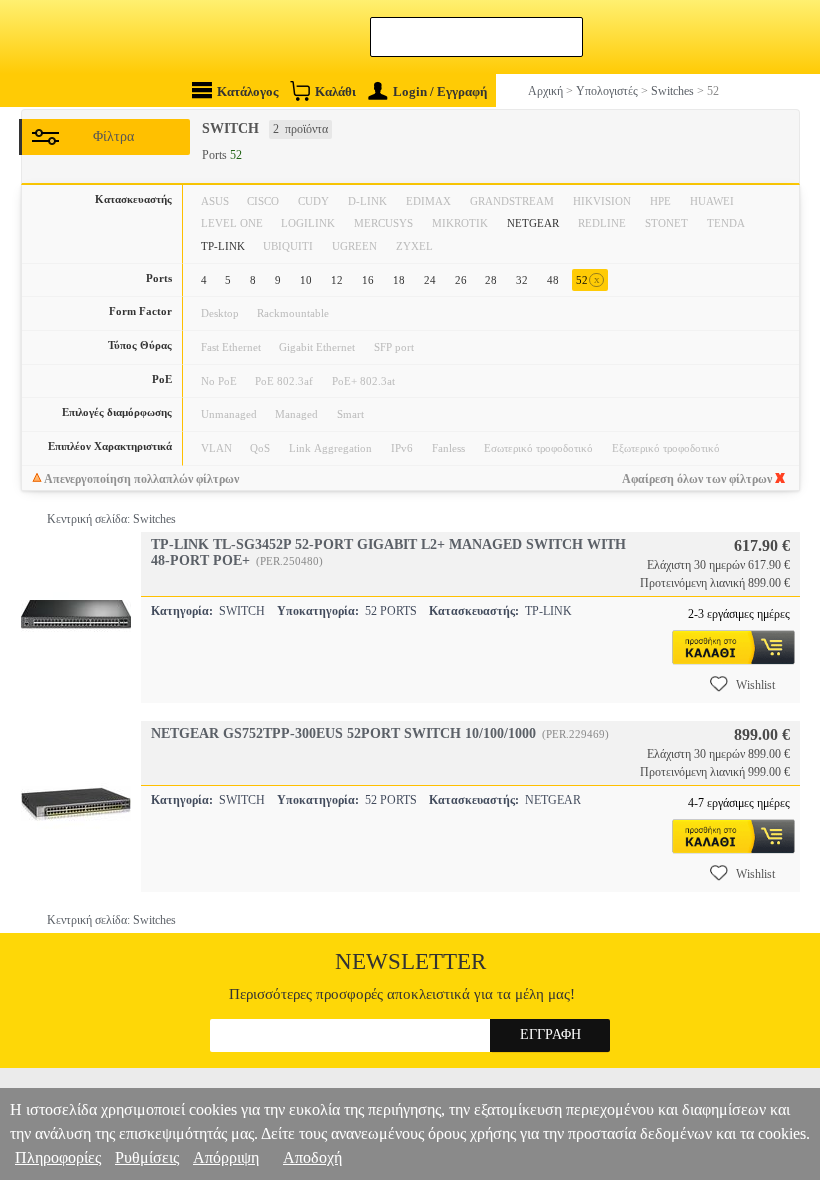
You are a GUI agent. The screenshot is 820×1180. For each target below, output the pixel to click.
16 (368, 280)
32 (522, 280)
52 (588, 279)
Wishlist (755, 685)
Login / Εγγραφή (440, 91)
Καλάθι (335, 91)
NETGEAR (533, 223)
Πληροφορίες (58, 1157)
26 (461, 280)
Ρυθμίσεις (147, 1157)
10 (306, 280)
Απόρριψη (226, 1157)
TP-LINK (223, 246)
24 (430, 280)
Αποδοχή (312, 1157)
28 (491, 280)
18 (399, 280)
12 (337, 280)
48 (553, 280)
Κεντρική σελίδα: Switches (111, 519)
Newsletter (410, 961)
